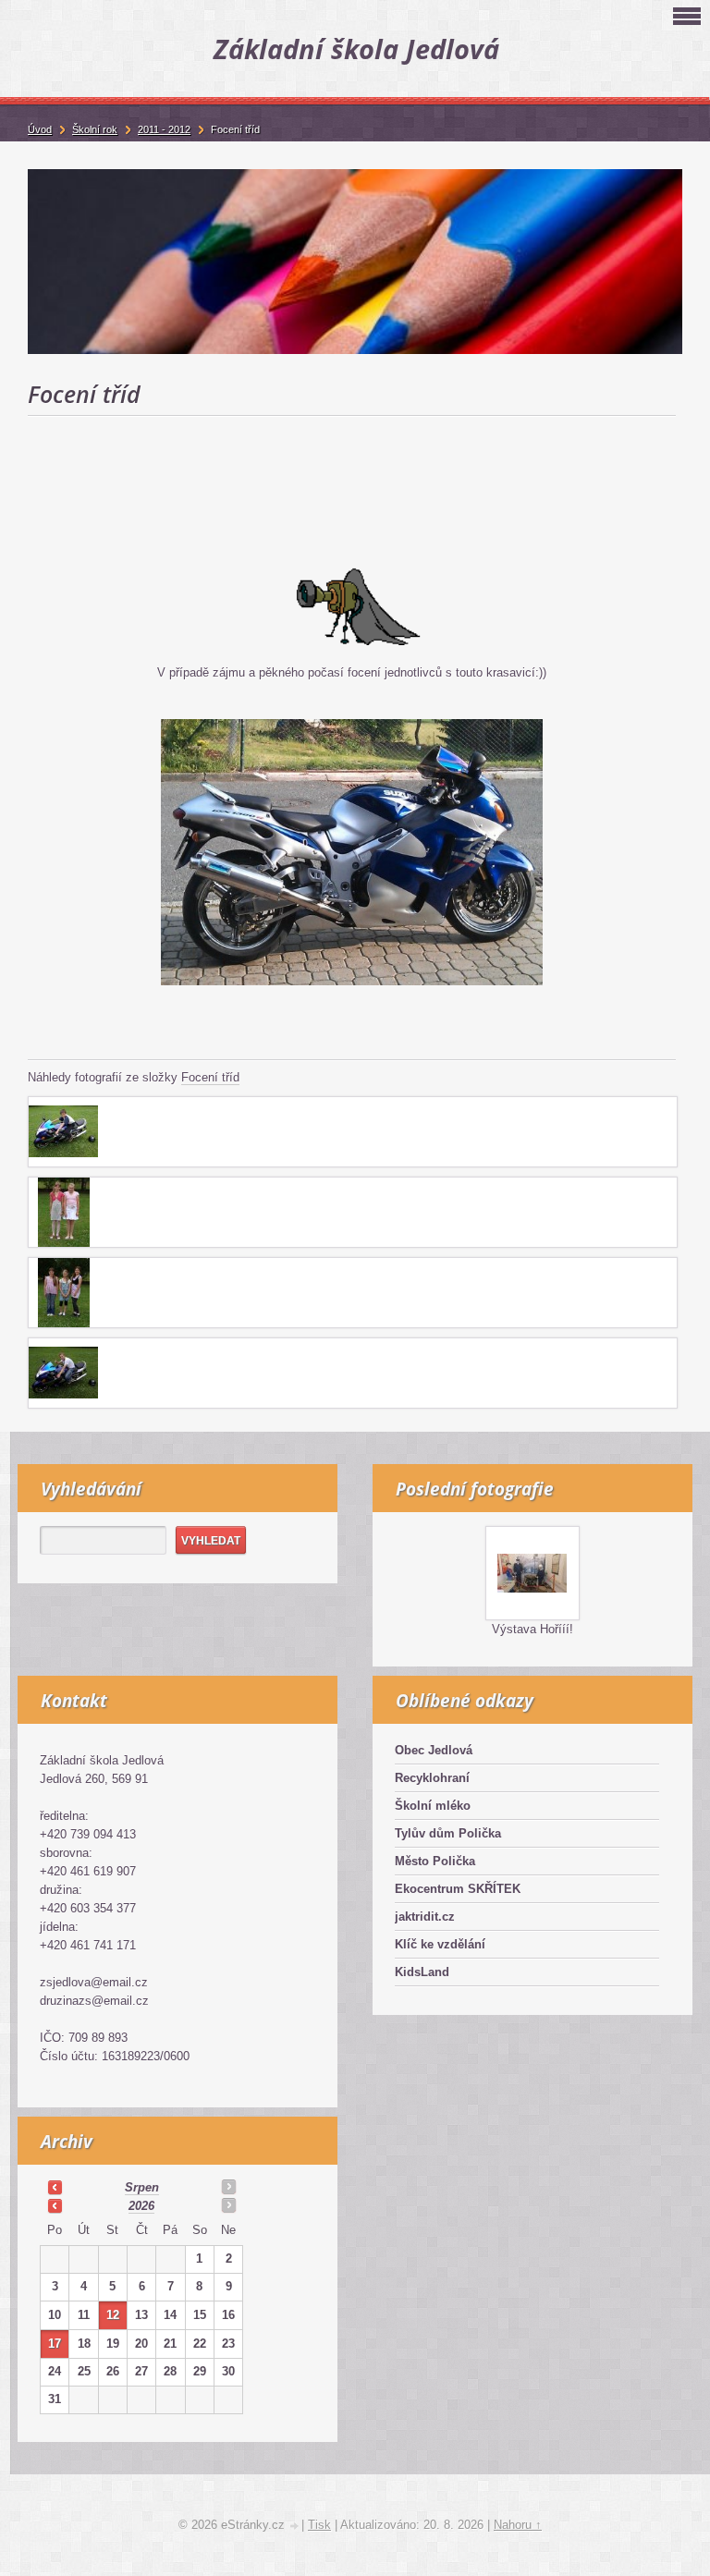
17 (55, 2344)
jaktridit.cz (425, 1917)
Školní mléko (433, 1806)
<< (55, 2187)
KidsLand (422, 1972)
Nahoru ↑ (518, 2525)
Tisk (319, 2525)
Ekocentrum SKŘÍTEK (458, 1889)
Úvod (40, 129)
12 (113, 2315)
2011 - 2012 (164, 129)
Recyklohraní (432, 1778)
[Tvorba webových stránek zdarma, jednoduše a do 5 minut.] (295, 2527)
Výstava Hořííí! (532, 1629)
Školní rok (95, 129)
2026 (141, 2206)
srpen (142, 2187)
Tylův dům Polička (448, 1833)
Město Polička (435, 1861)
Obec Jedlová (434, 1750)
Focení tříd (210, 1077)
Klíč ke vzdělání (440, 1944)
